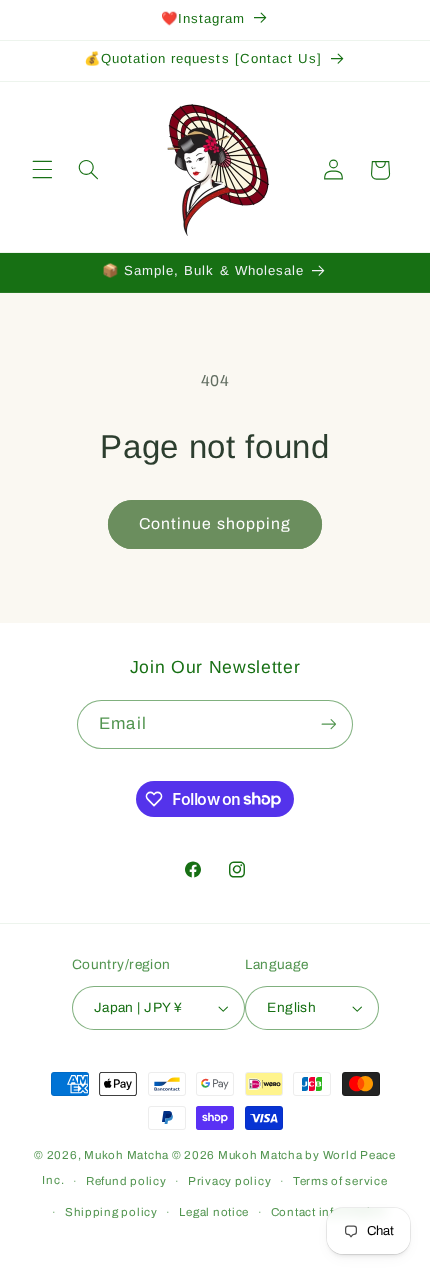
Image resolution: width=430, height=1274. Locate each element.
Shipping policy (111, 1212)
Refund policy (126, 1181)
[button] (42, 170)
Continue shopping (215, 523)
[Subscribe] (328, 724)
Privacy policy (229, 1181)
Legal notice (214, 1212)
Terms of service (340, 1181)
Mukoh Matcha (126, 1155)
